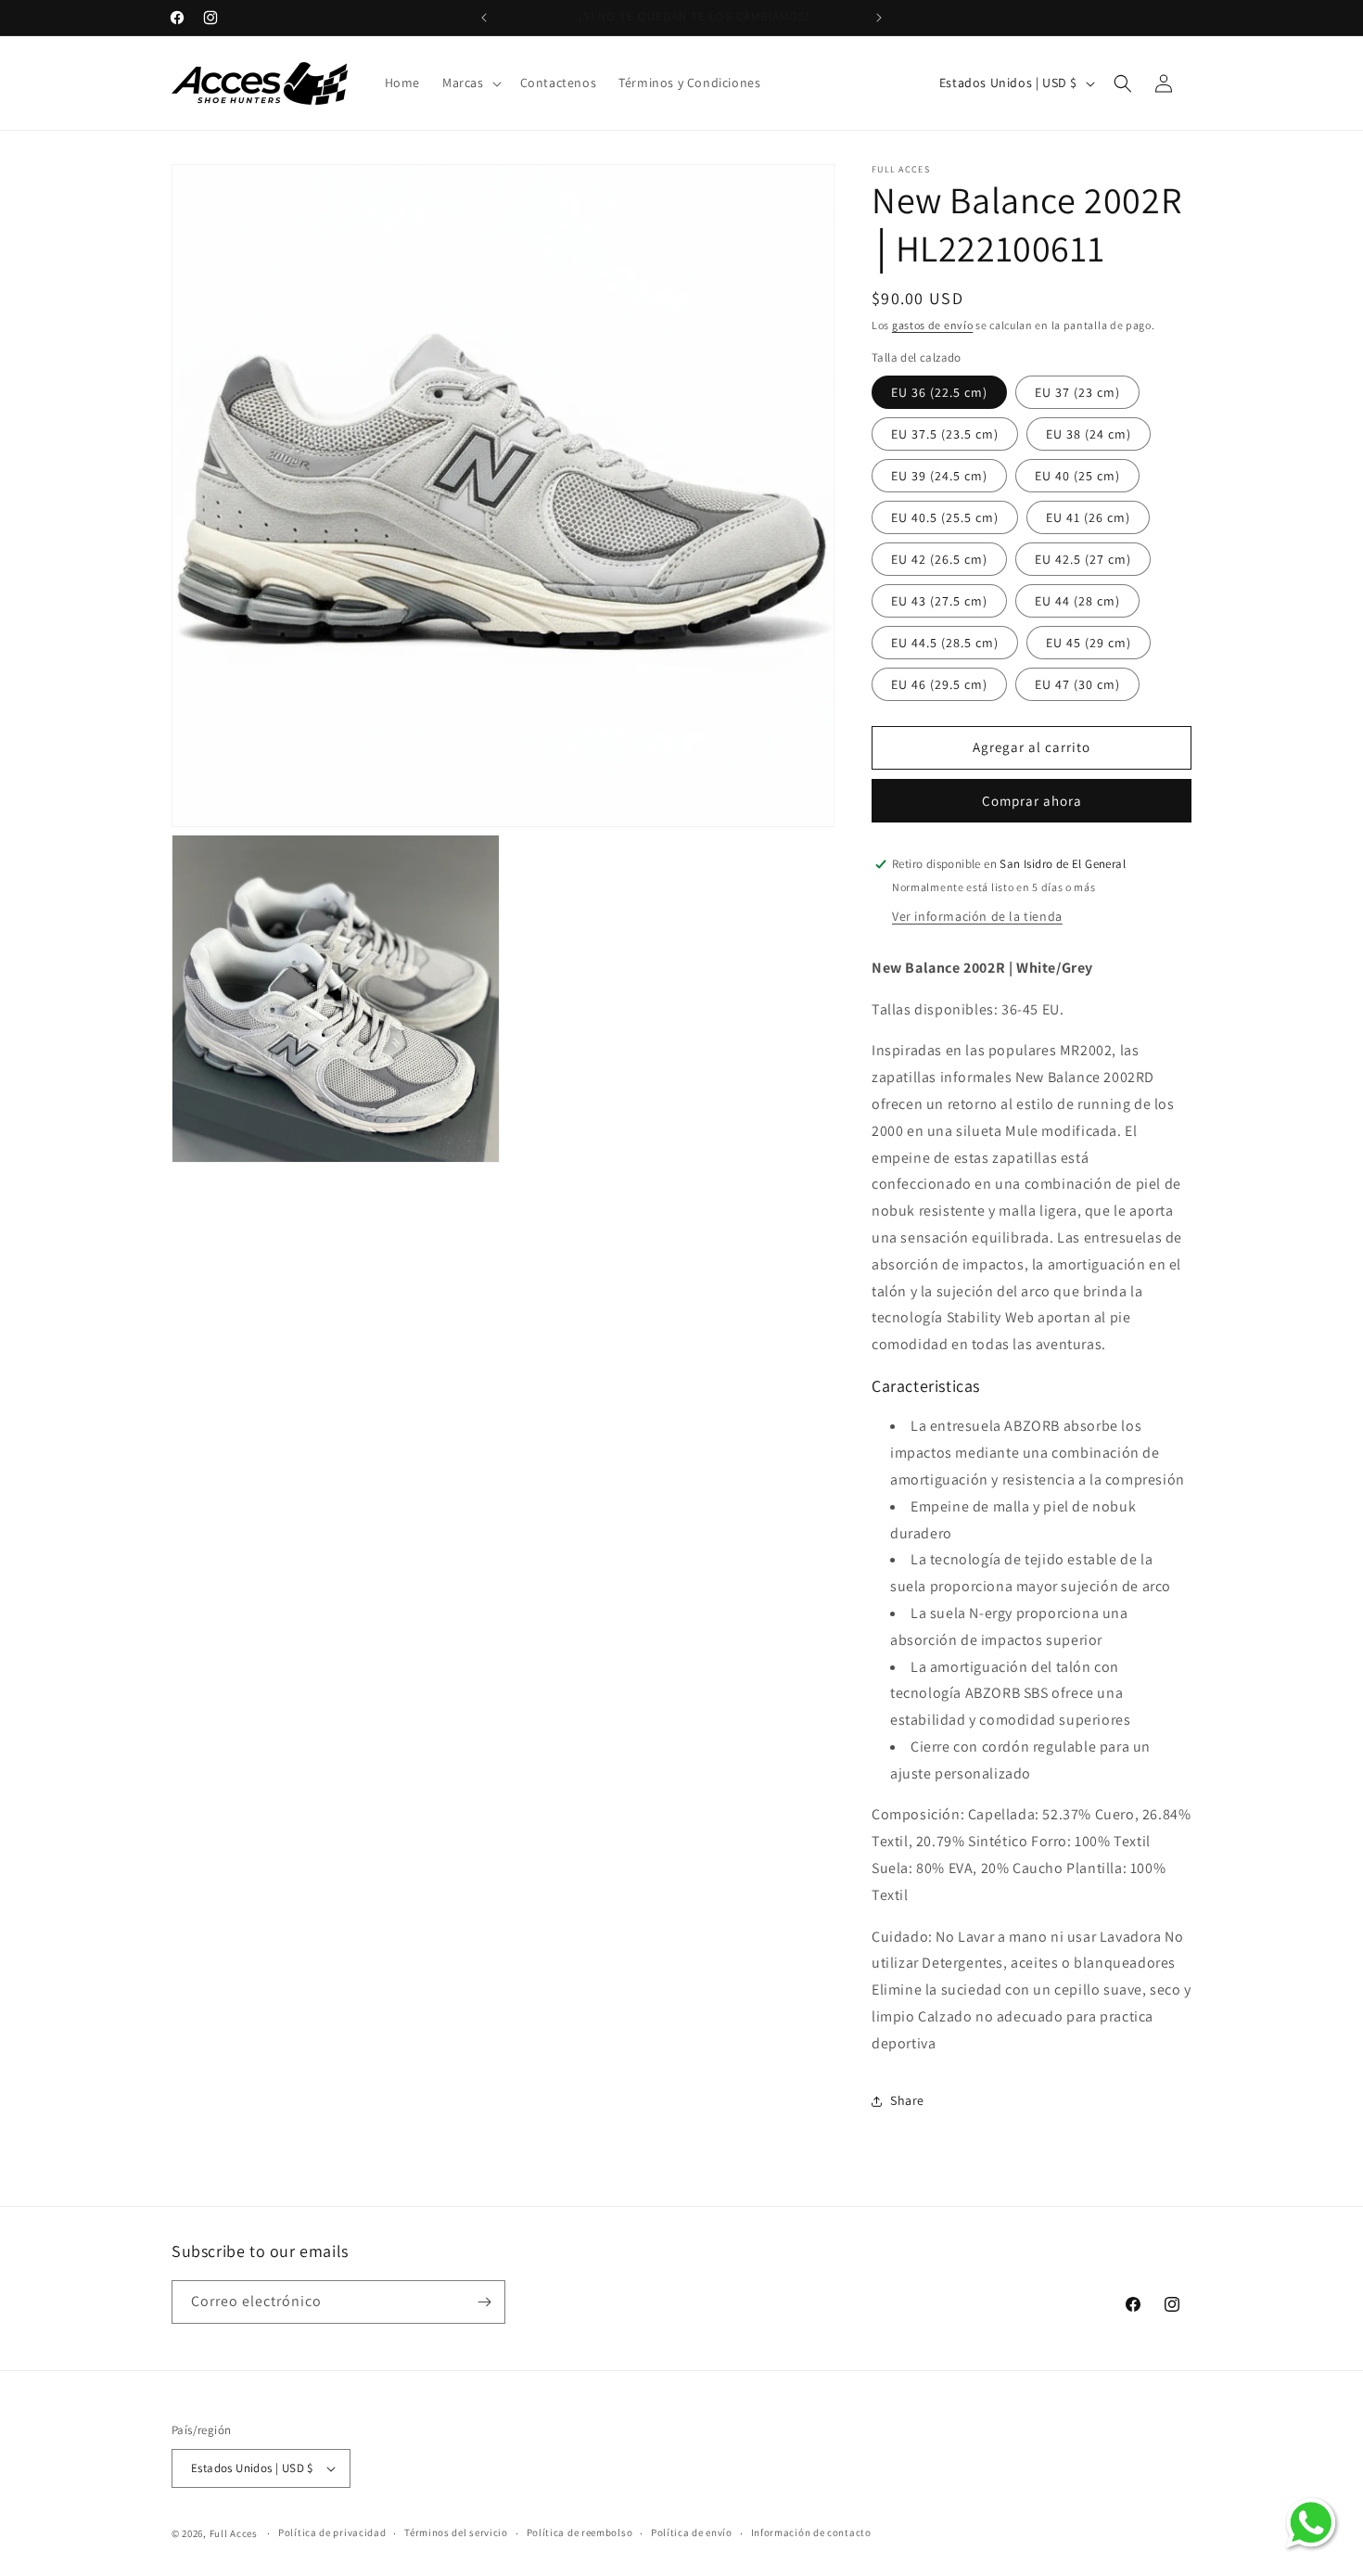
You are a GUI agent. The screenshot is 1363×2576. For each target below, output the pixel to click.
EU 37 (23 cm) (1077, 392)
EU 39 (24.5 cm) (939, 476)
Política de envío (692, 2532)
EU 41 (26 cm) (1088, 517)
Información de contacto (811, 2532)
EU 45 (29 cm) (1089, 643)
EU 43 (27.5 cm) (939, 601)
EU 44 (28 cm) (1077, 601)
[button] (470, 83)
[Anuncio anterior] (484, 18)
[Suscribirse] (484, 2302)
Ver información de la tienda (977, 916)
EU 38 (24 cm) (1089, 434)
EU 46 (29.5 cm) (939, 684)
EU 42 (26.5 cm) (939, 559)
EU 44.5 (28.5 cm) (945, 643)
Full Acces (234, 2533)
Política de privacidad (332, 2532)
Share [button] (907, 2100)
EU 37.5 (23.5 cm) (945, 434)
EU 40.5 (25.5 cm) (945, 517)
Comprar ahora (1032, 801)
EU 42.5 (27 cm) (1083, 559)
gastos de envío (933, 325)
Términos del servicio (456, 2532)
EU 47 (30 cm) (1077, 684)
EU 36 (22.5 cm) (939, 392)
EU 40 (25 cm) (1077, 476)
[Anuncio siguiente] (879, 18)
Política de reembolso (580, 2532)
